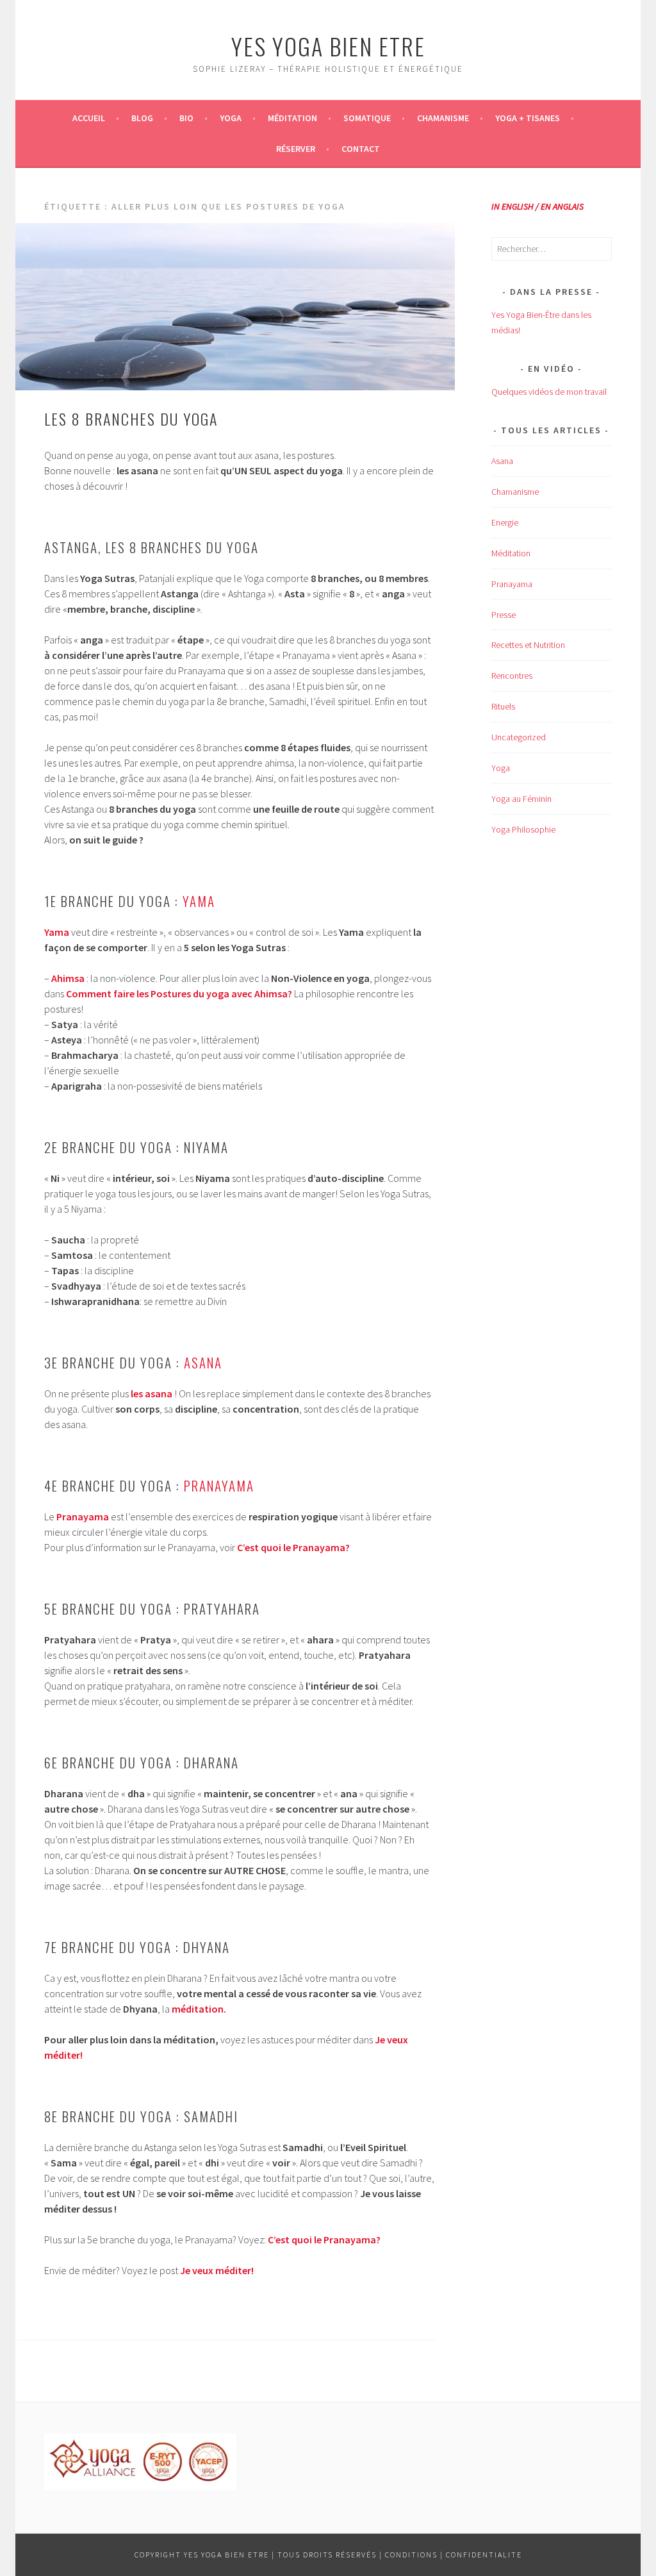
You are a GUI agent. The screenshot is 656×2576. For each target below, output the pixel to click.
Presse (504, 615)
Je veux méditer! (217, 2270)
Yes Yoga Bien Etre (328, 46)
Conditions (411, 2555)
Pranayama (512, 584)
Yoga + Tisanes (528, 118)
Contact (361, 149)
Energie (505, 522)
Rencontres (512, 676)
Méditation (292, 118)
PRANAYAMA (219, 1485)
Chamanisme (443, 118)
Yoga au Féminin (521, 799)
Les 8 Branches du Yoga (131, 419)
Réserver (296, 149)
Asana (502, 461)
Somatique (367, 118)
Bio (186, 118)
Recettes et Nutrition (528, 645)
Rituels (503, 706)
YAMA (199, 901)
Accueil (89, 118)
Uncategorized (519, 737)
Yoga (231, 118)
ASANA (203, 1362)
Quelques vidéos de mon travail (549, 392)
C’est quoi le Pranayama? (324, 2239)
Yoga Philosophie (523, 829)
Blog (142, 118)
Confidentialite (484, 2555)
